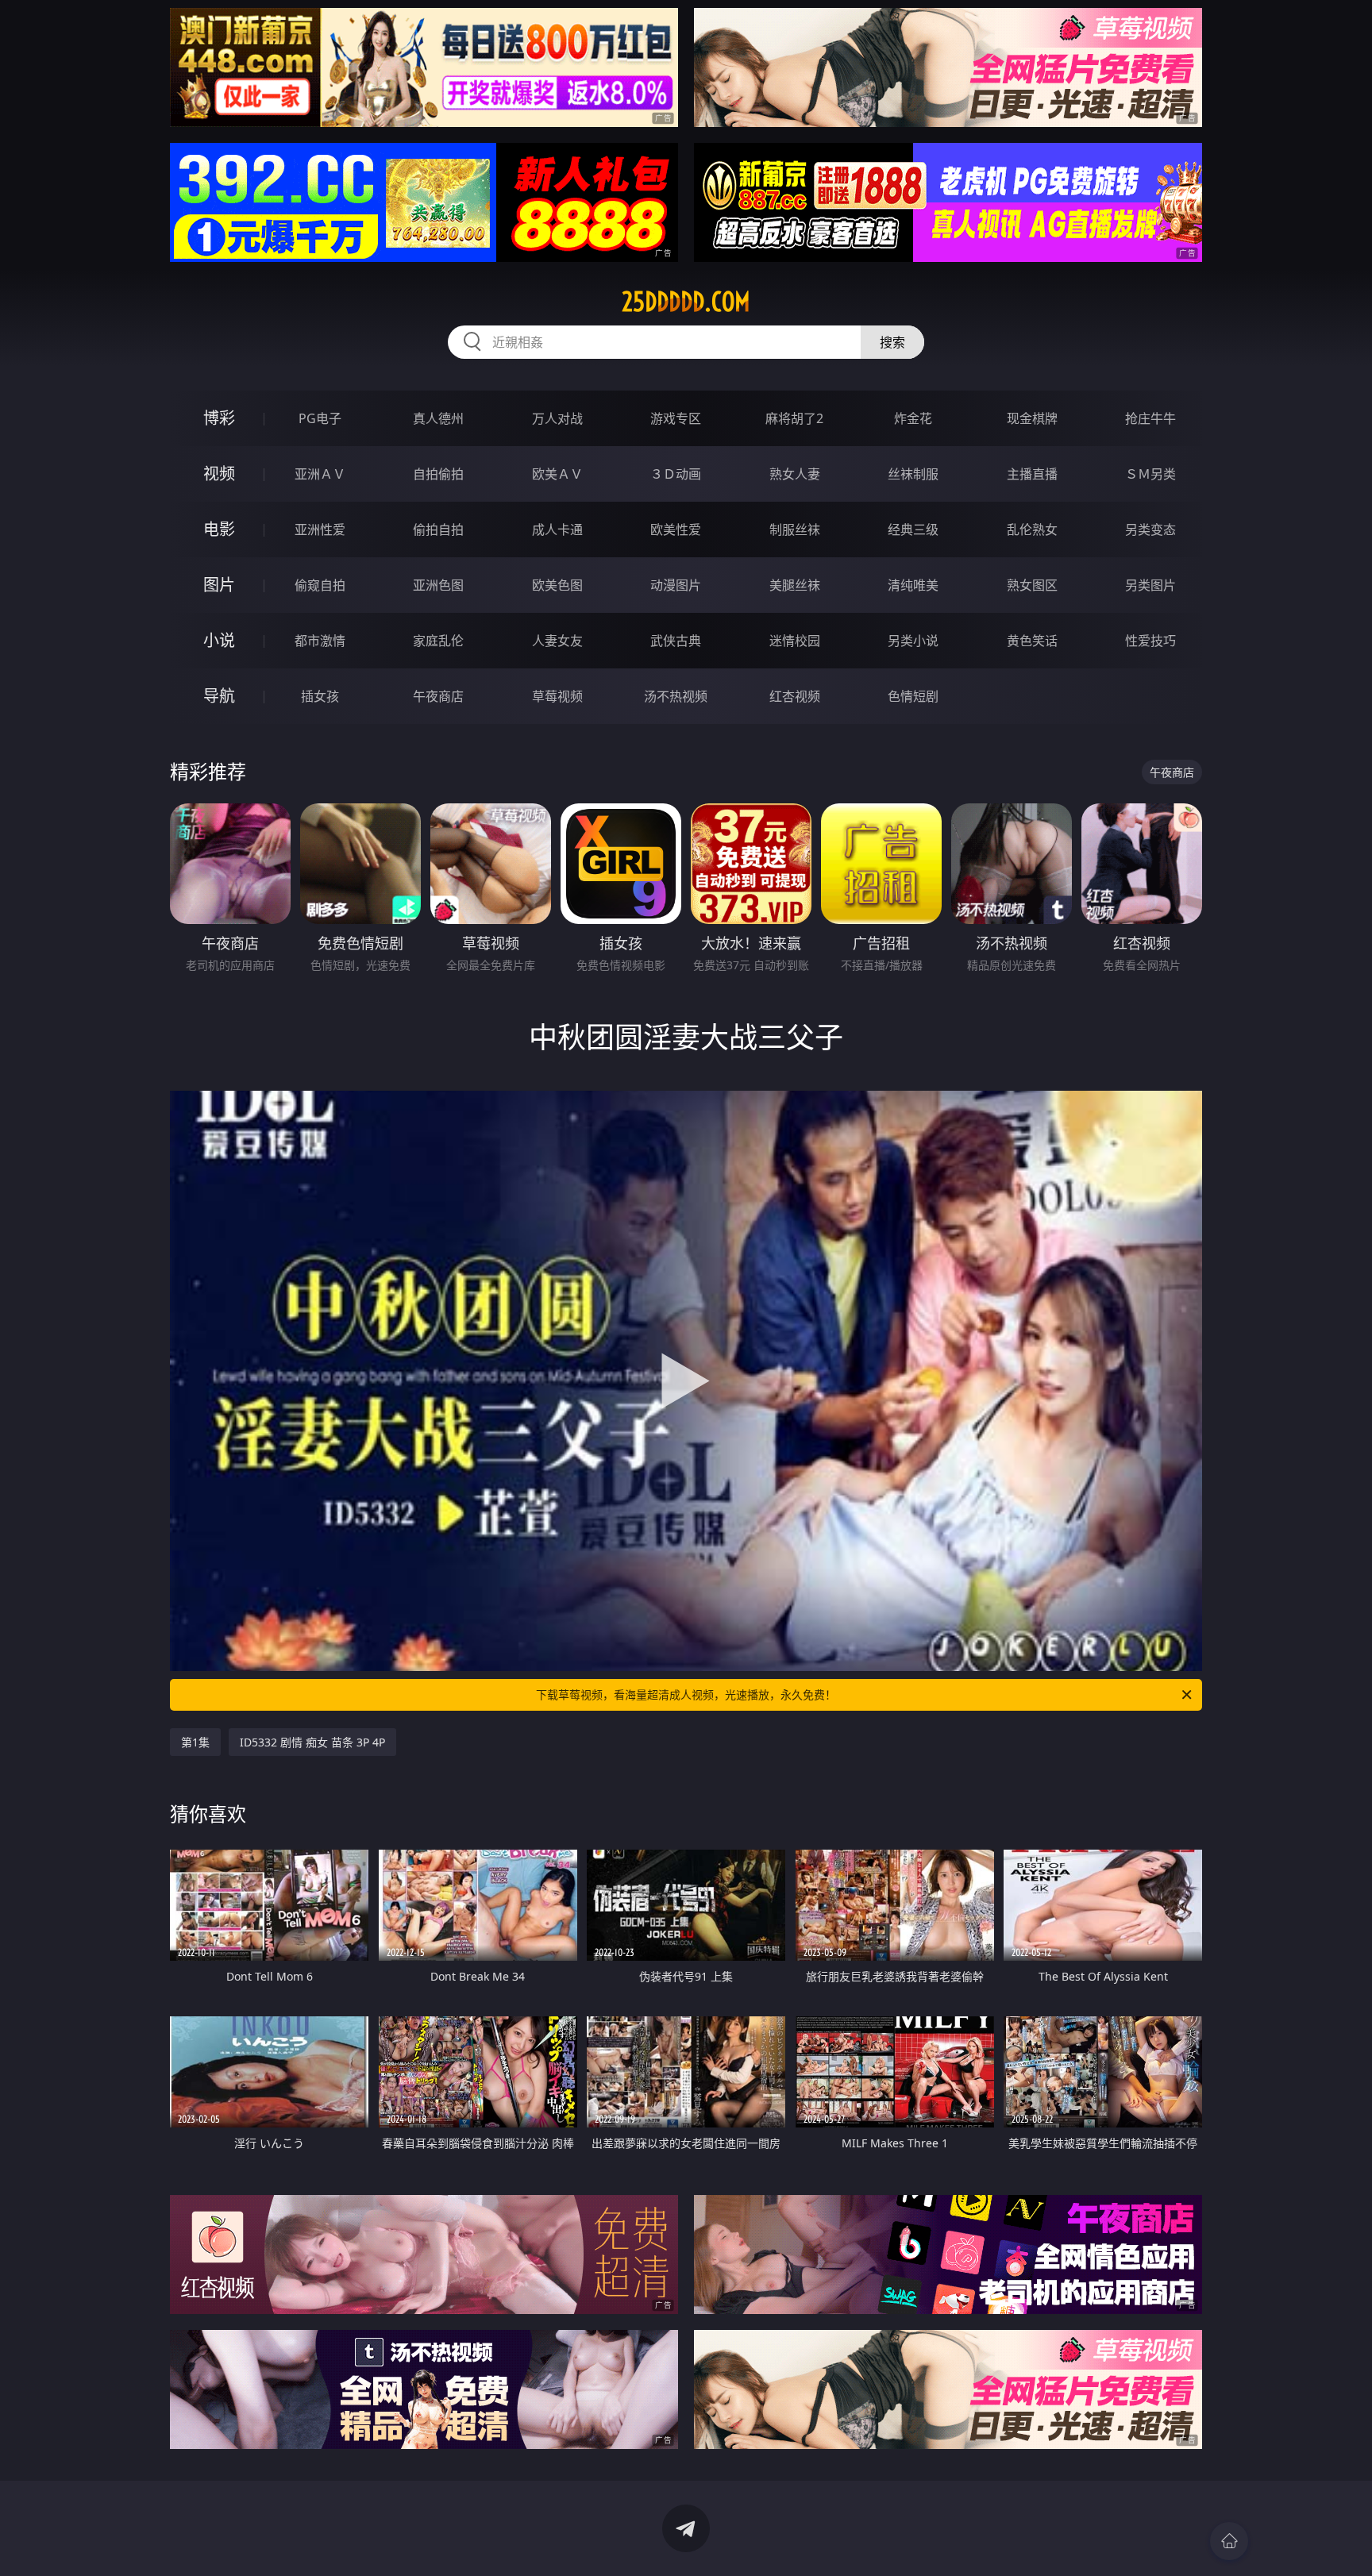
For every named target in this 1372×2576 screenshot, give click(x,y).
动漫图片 (676, 585)
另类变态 (1150, 529)
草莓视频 (557, 696)
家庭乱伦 (438, 641)
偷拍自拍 (438, 529)
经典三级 (913, 529)
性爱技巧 (1150, 641)
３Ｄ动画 (676, 474)
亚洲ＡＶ (320, 474)
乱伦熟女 (1032, 529)
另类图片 (1150, 585)
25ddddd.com (686, 302)
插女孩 (320, 696)
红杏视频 (795, 696)
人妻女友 (557, 641)
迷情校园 (795, 641)
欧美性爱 (676, 529)
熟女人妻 (795, 474)
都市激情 (320, 641)
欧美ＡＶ (557, 474)
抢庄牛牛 (1150, 418)
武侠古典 (676, 641)
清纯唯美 (913, 585)
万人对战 (557, 418)
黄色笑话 (1032, 641)
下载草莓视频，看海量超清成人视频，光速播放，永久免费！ (686, 1694)
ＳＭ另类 (1150, 474)
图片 (219, 585)
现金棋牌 (1032, 418)
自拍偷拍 (438, 474)
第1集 (195, 1742)
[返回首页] (1229, 2541)
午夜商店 (438, 696)
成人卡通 (557, 529)
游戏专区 (676, 418)
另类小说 (913, 641)
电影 (219, 529)
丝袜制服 (913, 474)
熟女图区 (1032, 585)
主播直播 (1032, 474)
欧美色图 (557, 585)
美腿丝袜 (795, 585)
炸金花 (913, 418)
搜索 (892, 342)
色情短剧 (913, 696)
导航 (219, 696)
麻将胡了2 (794, 418)
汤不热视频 (676, 696)
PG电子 (320, 418)
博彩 (219, 418)
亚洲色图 (438, 585)
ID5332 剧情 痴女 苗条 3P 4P (312, 1742)
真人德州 (438, 418)
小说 (219, 640)
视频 (219, 474)
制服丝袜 (795, 529)
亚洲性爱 (320, 529)
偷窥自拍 (320, 585)
